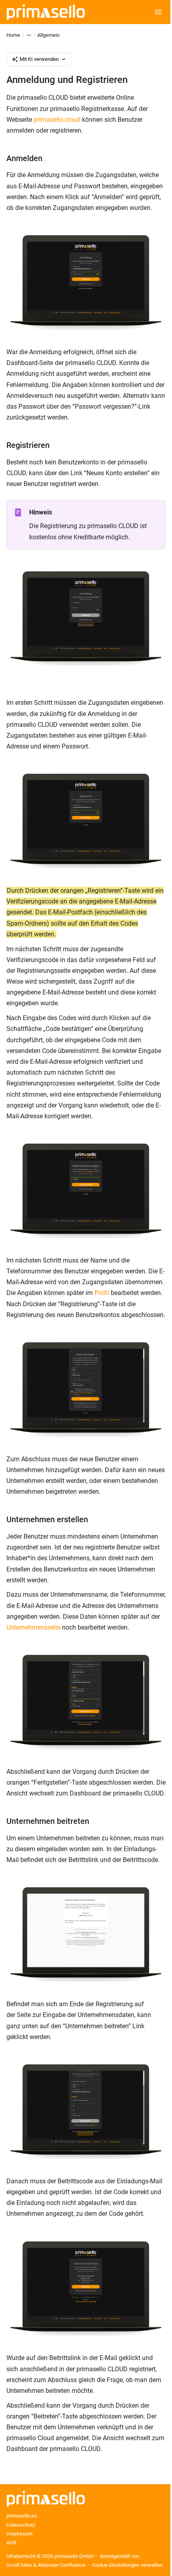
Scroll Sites (19, 2565)
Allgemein (48, 35)
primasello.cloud (57, 120)
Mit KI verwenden (39, 59)
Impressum (19, 2534)
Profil (102, 1293)
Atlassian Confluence (62, 2565)
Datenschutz (21, 2525)
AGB (11, 2543)
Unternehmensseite (33, 1627)
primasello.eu (22, 2516)
